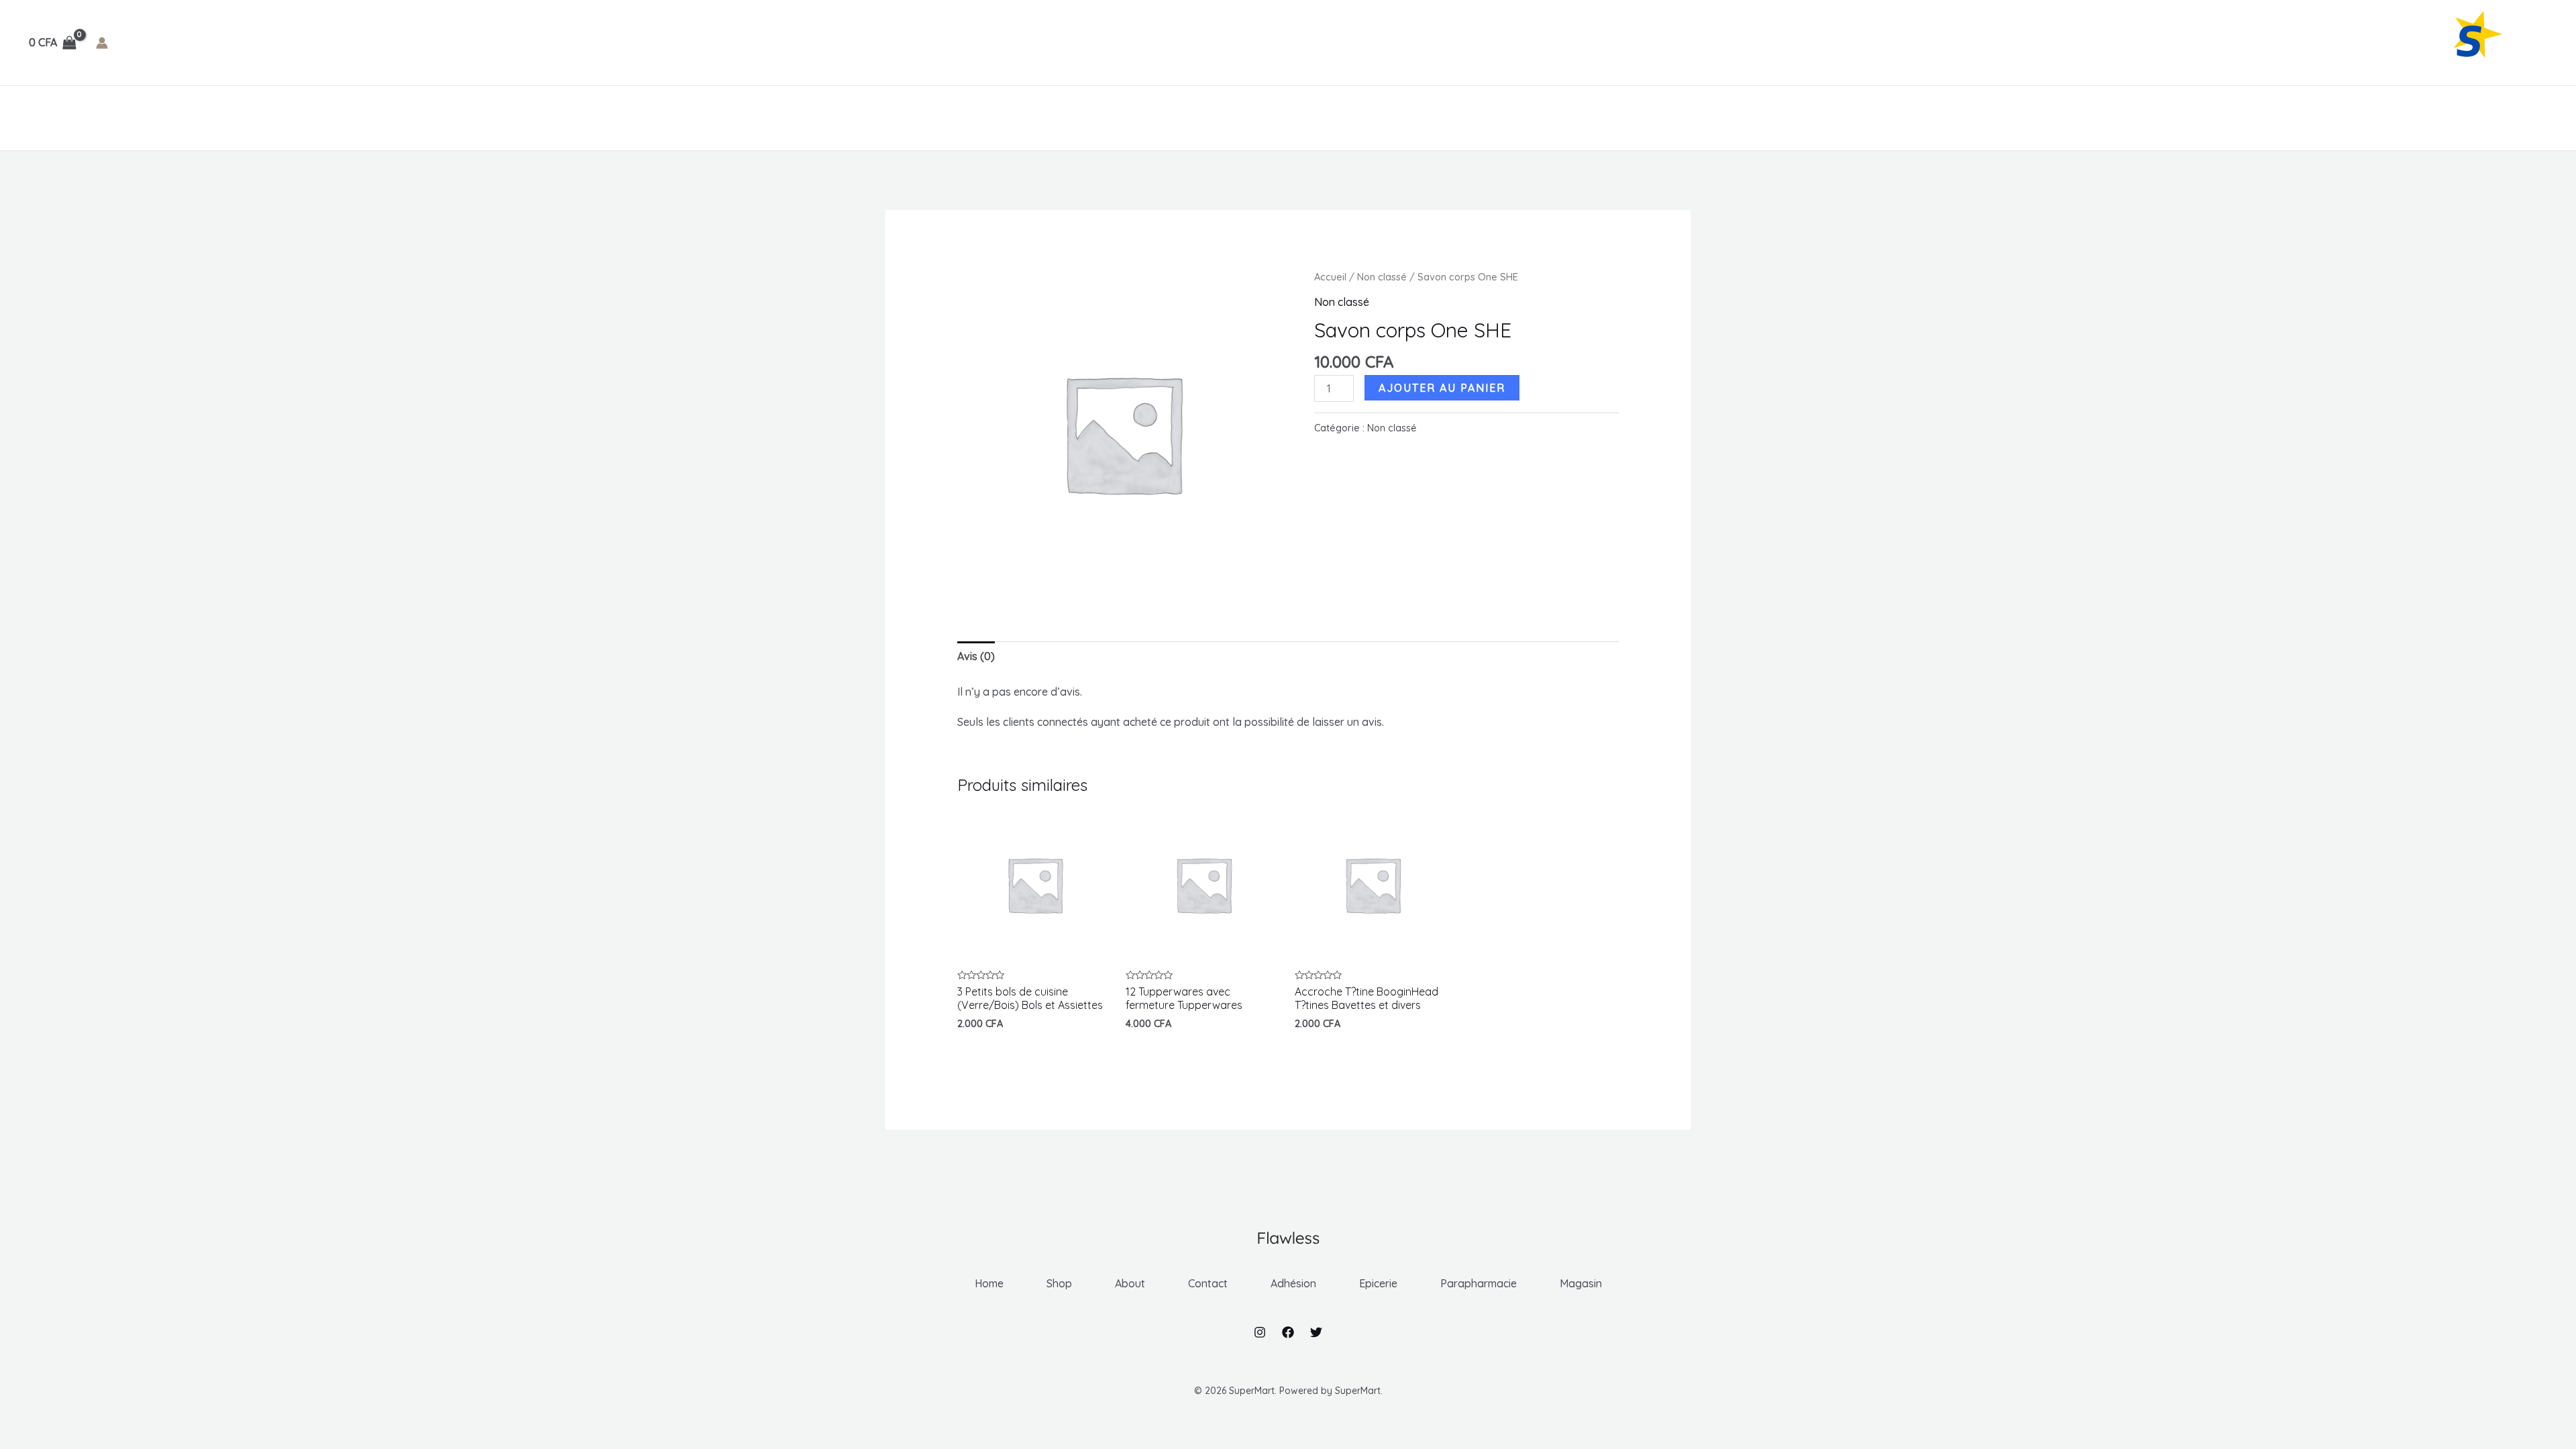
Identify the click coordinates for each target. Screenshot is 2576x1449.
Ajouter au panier (1442, 388)
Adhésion (267, 118)
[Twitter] (1316, 1332)
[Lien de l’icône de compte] (102, 43)
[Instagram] (1260, 1332)
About (139, 118)
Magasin (530, 118)
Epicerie (344, 118)
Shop (89, 118)
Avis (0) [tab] (976, 656)
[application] (298, 118)
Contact (200, 118)
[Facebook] (1288, 1332)
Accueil (1330, 277)
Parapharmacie (436, 118)
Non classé (1382, 277)
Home (41, 118)
